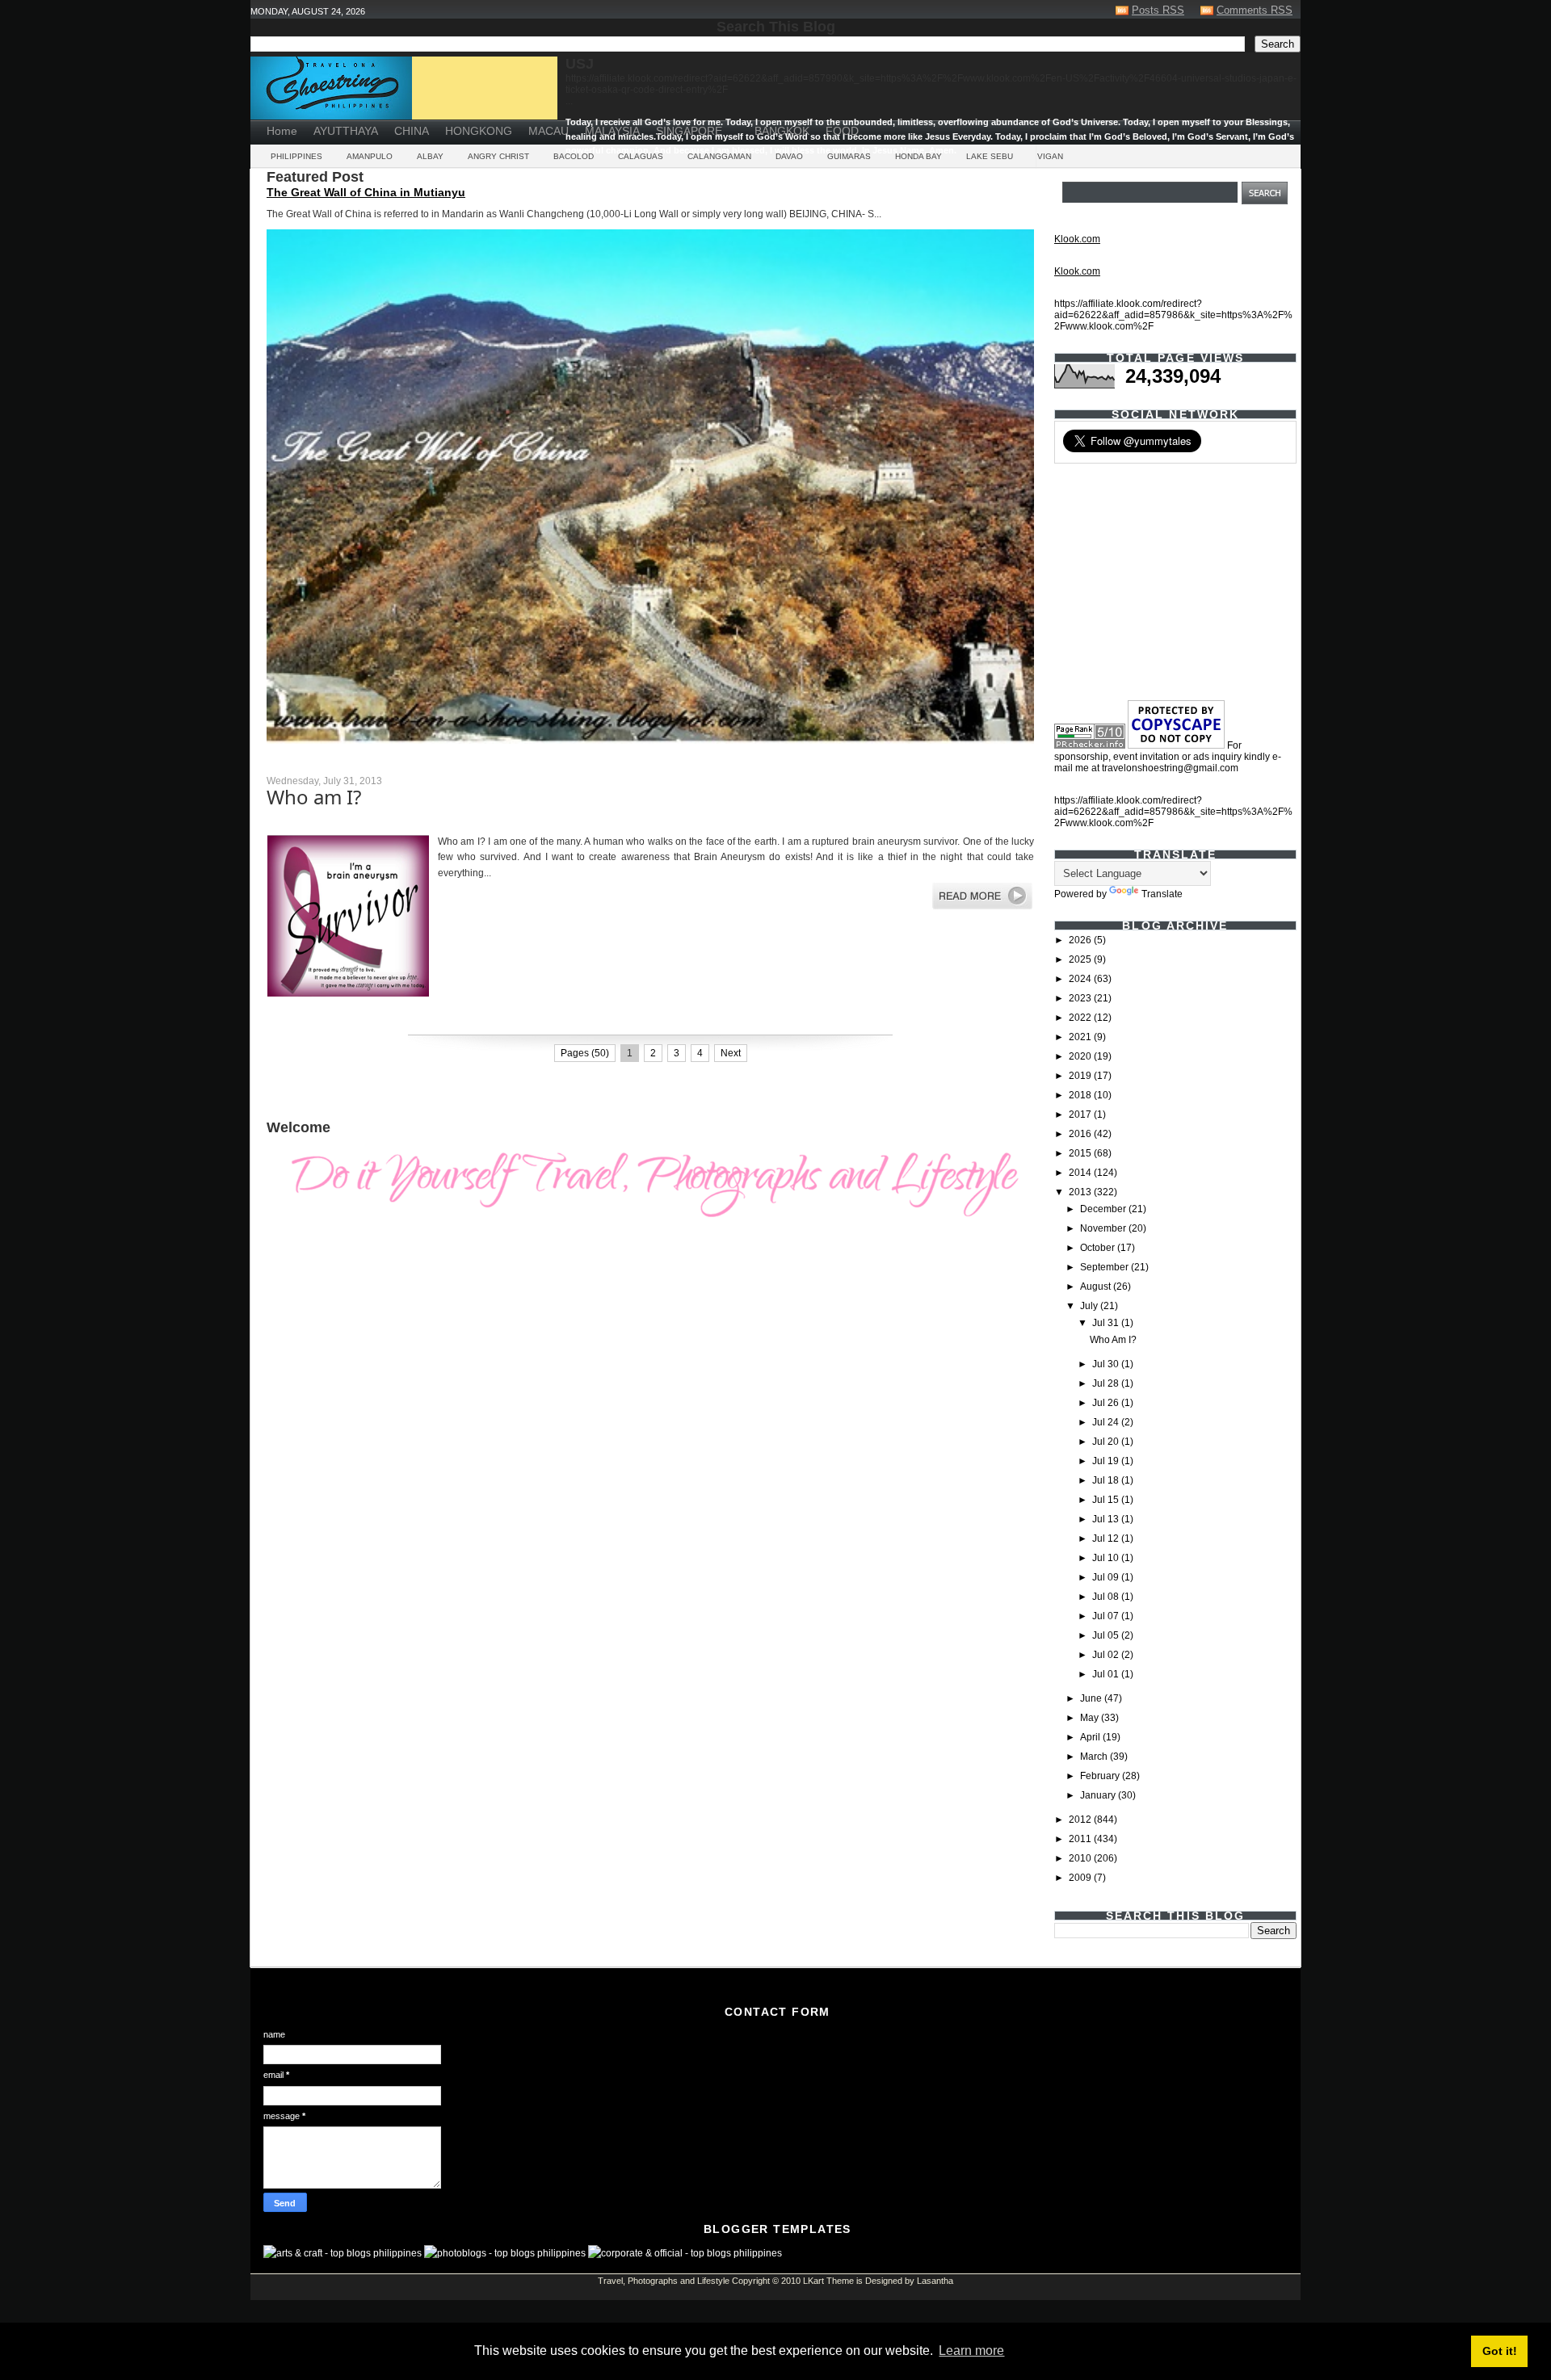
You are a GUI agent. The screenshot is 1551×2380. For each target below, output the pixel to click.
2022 (1081, 1018)
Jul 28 (1107, 1383)
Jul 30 (1107, 1364)
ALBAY (430, 156)
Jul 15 (1107, 1500)
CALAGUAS (641, 156)
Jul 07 (1107, 1616)
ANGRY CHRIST (498, 156)
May (1091, 1718)
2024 (1081, 979)
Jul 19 (1107, 1461)
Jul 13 (1107, 1519)
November (1104, 1228)
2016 (1081, 1134)
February (1101, 1776)
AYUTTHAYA (346, 131)
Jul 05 (1107, 1635)
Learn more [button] (971, 2351)
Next (731, 1053)
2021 (1081, 1037)
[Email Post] (268, 1020)
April (1091, 1737)
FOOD (842, 131)
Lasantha (935, 2281)
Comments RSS (1255, 10)
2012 (1081, 1820)
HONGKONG (479, 131)
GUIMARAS (849, 156)
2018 (1081, 1095)
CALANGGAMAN (719, 156)
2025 (1081, 959)
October (1099, 1248)
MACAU (549, 131)
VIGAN (1050, 156)
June (1092, 1698)
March (1095, 1757)
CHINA (412, 131)
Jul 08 (1107, 1597)
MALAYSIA (612, 131)
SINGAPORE (689, 131)
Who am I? (314, 797)
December (1104, 1209)
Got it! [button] (1500, 2351)
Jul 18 (1107, 1480)
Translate (1162, 894)
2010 (1081, 1858)
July (1090, 1306)
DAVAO (789, 156)
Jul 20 (1107, 1442)
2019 (1081, 1076)
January (1099, 1795)
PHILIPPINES (296, 156)
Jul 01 (1107, 1674)
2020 (1081, 1056)
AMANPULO (370, 156)
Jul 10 (1107, 1558)
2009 (1081, 1878)
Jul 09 (1107, 1577)
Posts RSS (1158, 10)
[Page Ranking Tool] (1090, 745)
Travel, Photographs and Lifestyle (664, 2281)
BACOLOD (574, 156)
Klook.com (1077, 239)
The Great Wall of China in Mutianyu (366, 192)
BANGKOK (782, 131)
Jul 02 (1107, 1655)
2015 (1081, 1153)
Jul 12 (1107, 1538)
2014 (1081, 1173)
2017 (1081, 1114)
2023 (1081, 998)
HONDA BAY (918, 156)
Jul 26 (1107, 1403)
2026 (1081, 940)
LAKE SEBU (990, 156)
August (1097, 1287)
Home (282, 131)
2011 (1081, 1839)
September (1105, 1267)
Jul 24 (1107, 1422)
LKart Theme (828, 2281)
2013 (1081, 1192)
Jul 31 (1107, 1323)
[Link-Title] (738, 125)
